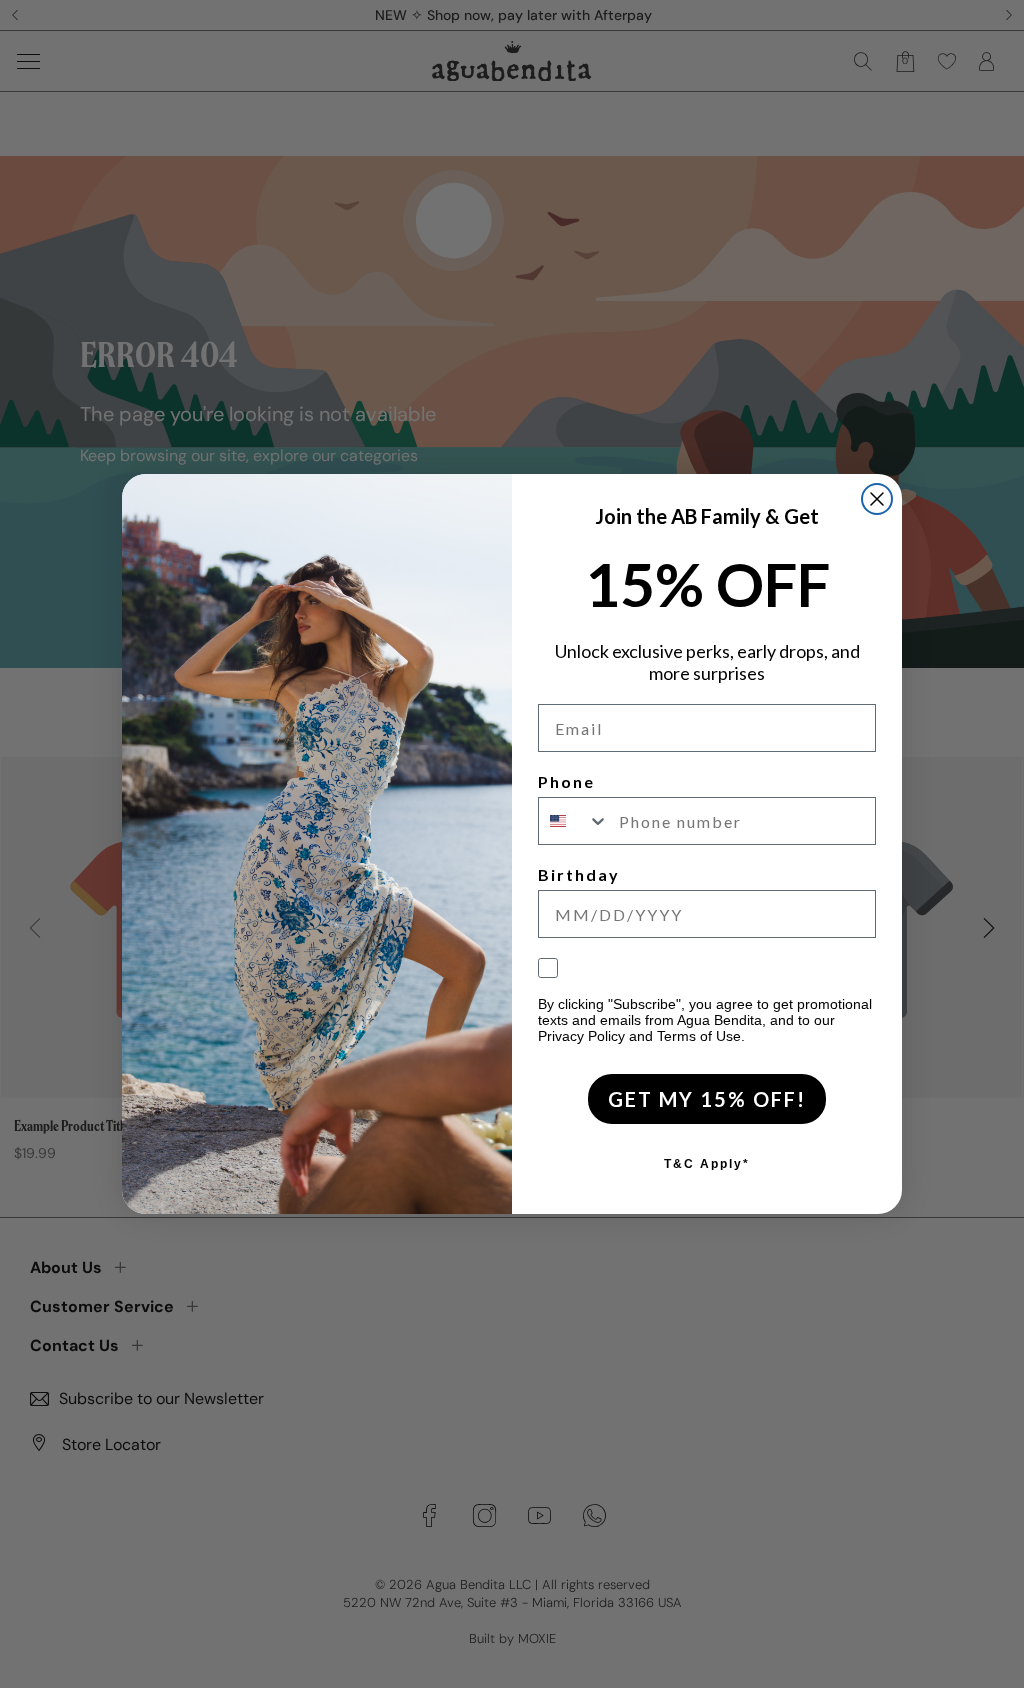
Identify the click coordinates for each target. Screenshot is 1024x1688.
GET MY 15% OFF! (707, 1099)
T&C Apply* (707, 1164)
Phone (566, 781)
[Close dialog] (877, 499)
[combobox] (574, 821)
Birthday (579, 874)
